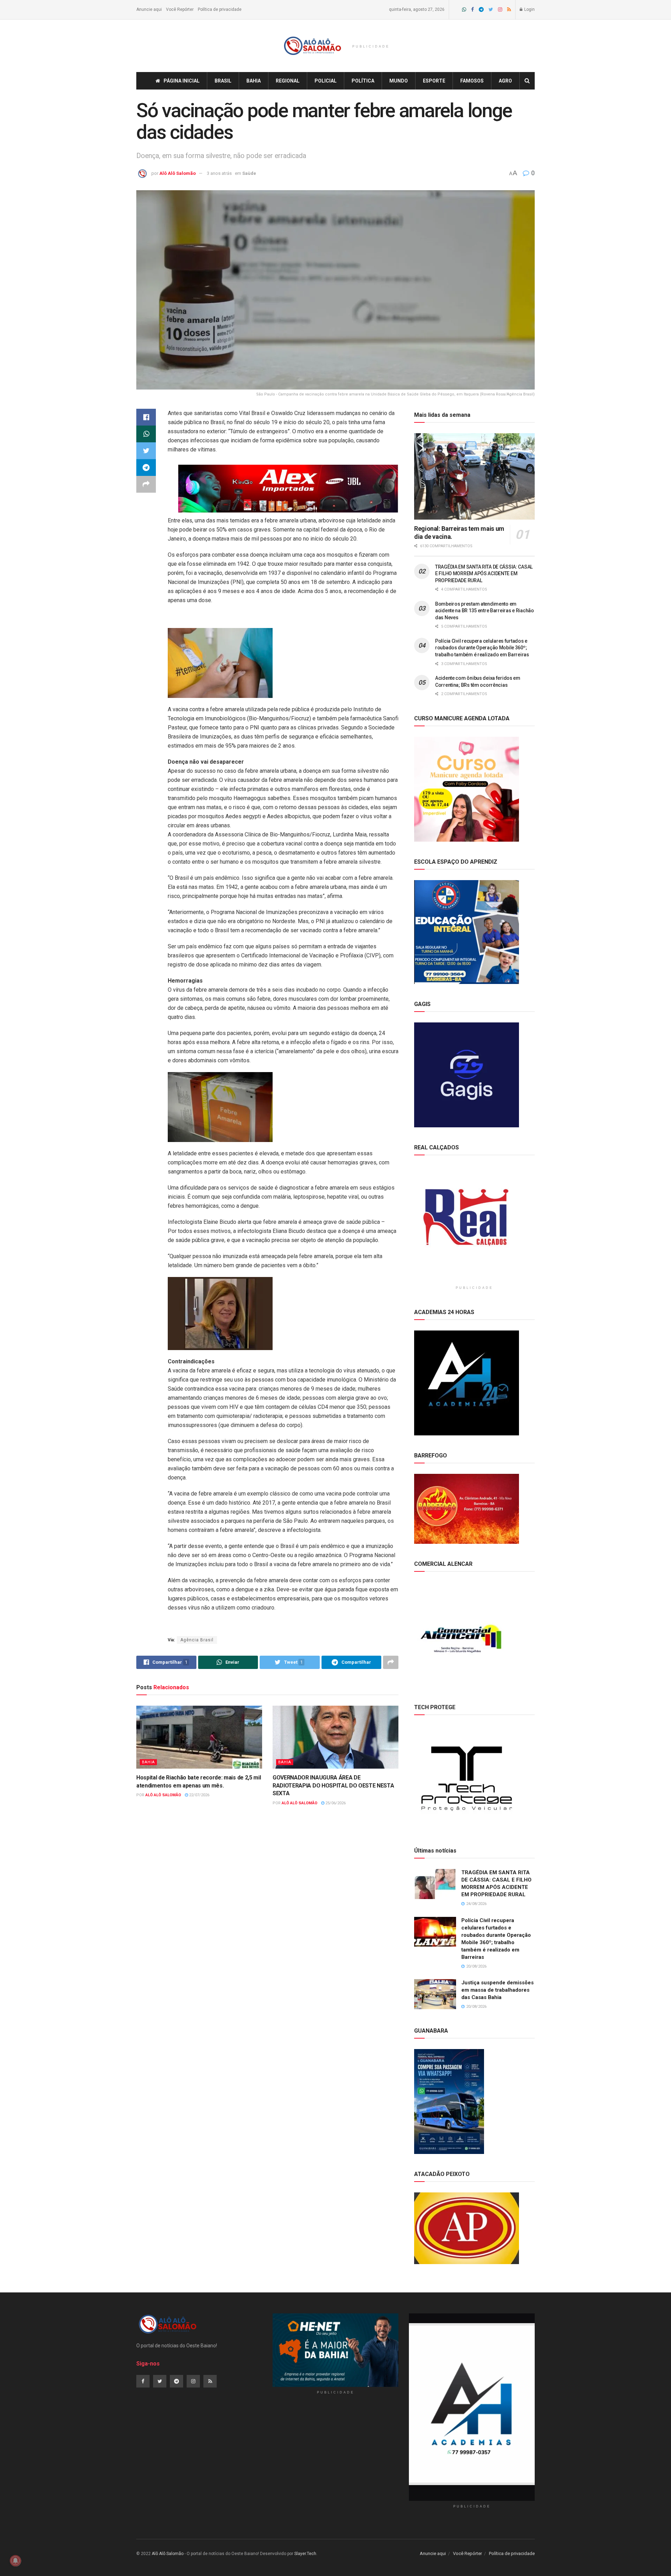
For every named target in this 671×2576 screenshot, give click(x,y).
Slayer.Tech (305, 2554)
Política (363, 81)
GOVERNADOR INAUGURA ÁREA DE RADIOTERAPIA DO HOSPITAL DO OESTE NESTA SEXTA (333, 1785)
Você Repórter (180, 9)
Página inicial (182, 81)
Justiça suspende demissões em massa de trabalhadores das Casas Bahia (497, 1990)
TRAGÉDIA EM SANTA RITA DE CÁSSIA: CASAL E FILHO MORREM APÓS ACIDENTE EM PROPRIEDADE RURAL (484, 574)
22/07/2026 (199, 1795)
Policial (326, 81)
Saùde (249, 173)
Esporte (434, 81)
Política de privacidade (220, 9)
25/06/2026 (335, 1803)
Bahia (254, 81)
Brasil (223, 81)
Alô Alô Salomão (178, 173)
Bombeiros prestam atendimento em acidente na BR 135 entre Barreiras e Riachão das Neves (485, 611)
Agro (505, 81)
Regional (288, 81)
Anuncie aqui (149, 9)
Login (529, 9)
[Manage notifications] (15, 2561)
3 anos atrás (219, 173)
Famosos (472, 81)
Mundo (399, 81)
